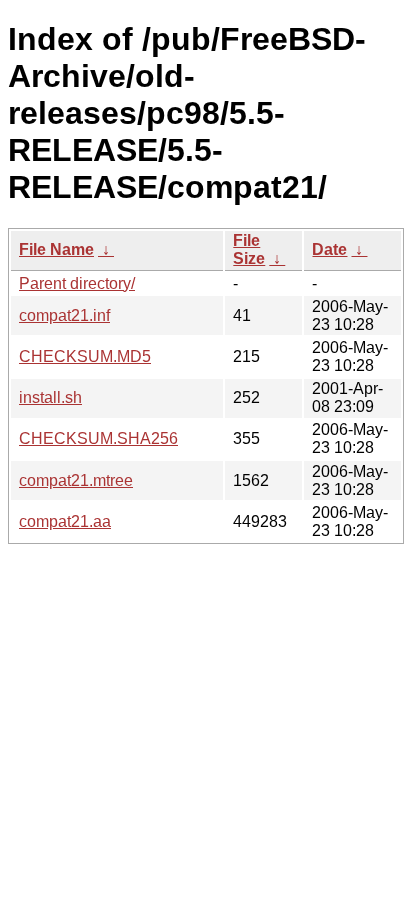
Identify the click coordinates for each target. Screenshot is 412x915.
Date (329, 249)
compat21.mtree (76, 480)
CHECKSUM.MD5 (85, 356)
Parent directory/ (77, 283)
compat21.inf (64, 315)
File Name (56, 249)
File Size (249, 249)
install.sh (50, 397)
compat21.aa (65, 521)
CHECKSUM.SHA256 (98, 438)
